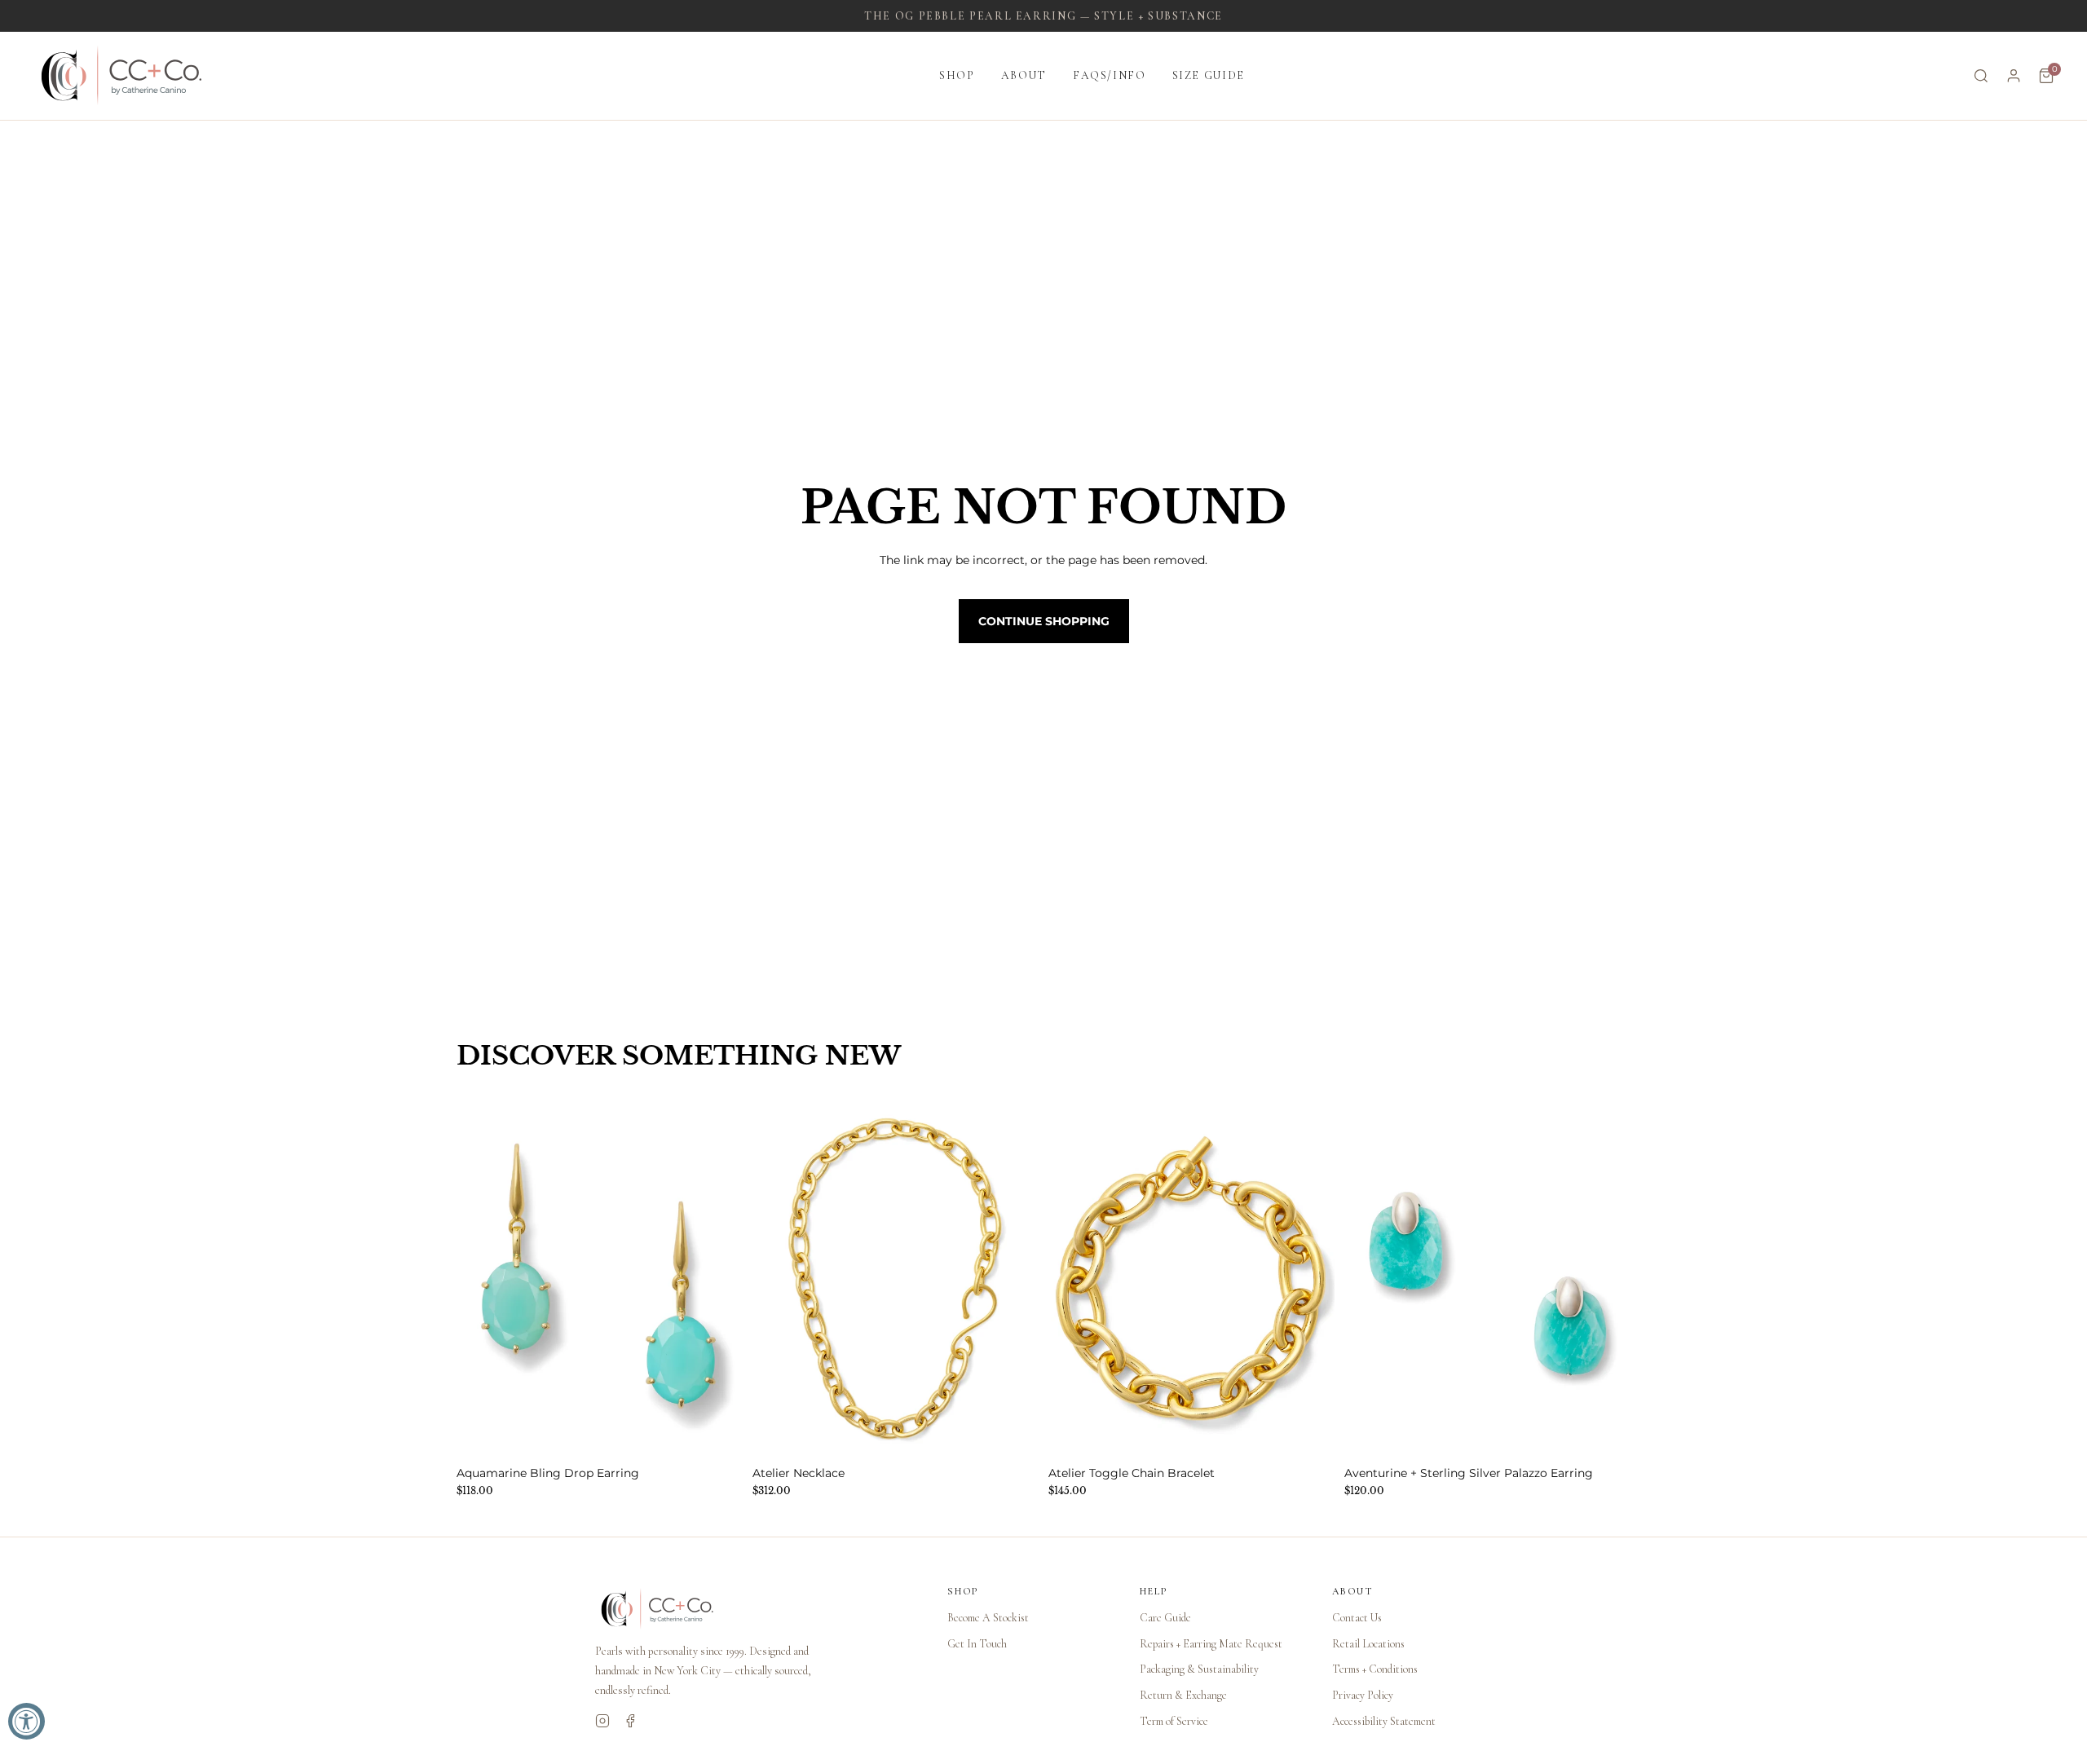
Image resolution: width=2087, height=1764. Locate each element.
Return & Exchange (1183, 1695)
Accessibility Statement (1384, 1721)
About (1024, 75)
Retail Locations (1368, 1644)
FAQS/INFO (1110, 75)
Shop (957, 75)
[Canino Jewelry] (755, 1609)
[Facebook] (630, 1721)
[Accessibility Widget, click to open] (26, 1721)
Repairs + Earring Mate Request (1211, 1644)
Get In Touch (977, 1644)
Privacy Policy (1363, 1695)
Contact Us (1357, 1618)
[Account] (2014, 76)
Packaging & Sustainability (1199, 1669)
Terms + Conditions (1375, 1669)
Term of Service (1174, 1721)
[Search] (1981, 76)
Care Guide (1165, 1618)
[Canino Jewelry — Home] (122, 76)
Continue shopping (1044, 621)
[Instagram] (602, 1721)
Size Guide (1209, 75)
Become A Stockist (988, 1618)
